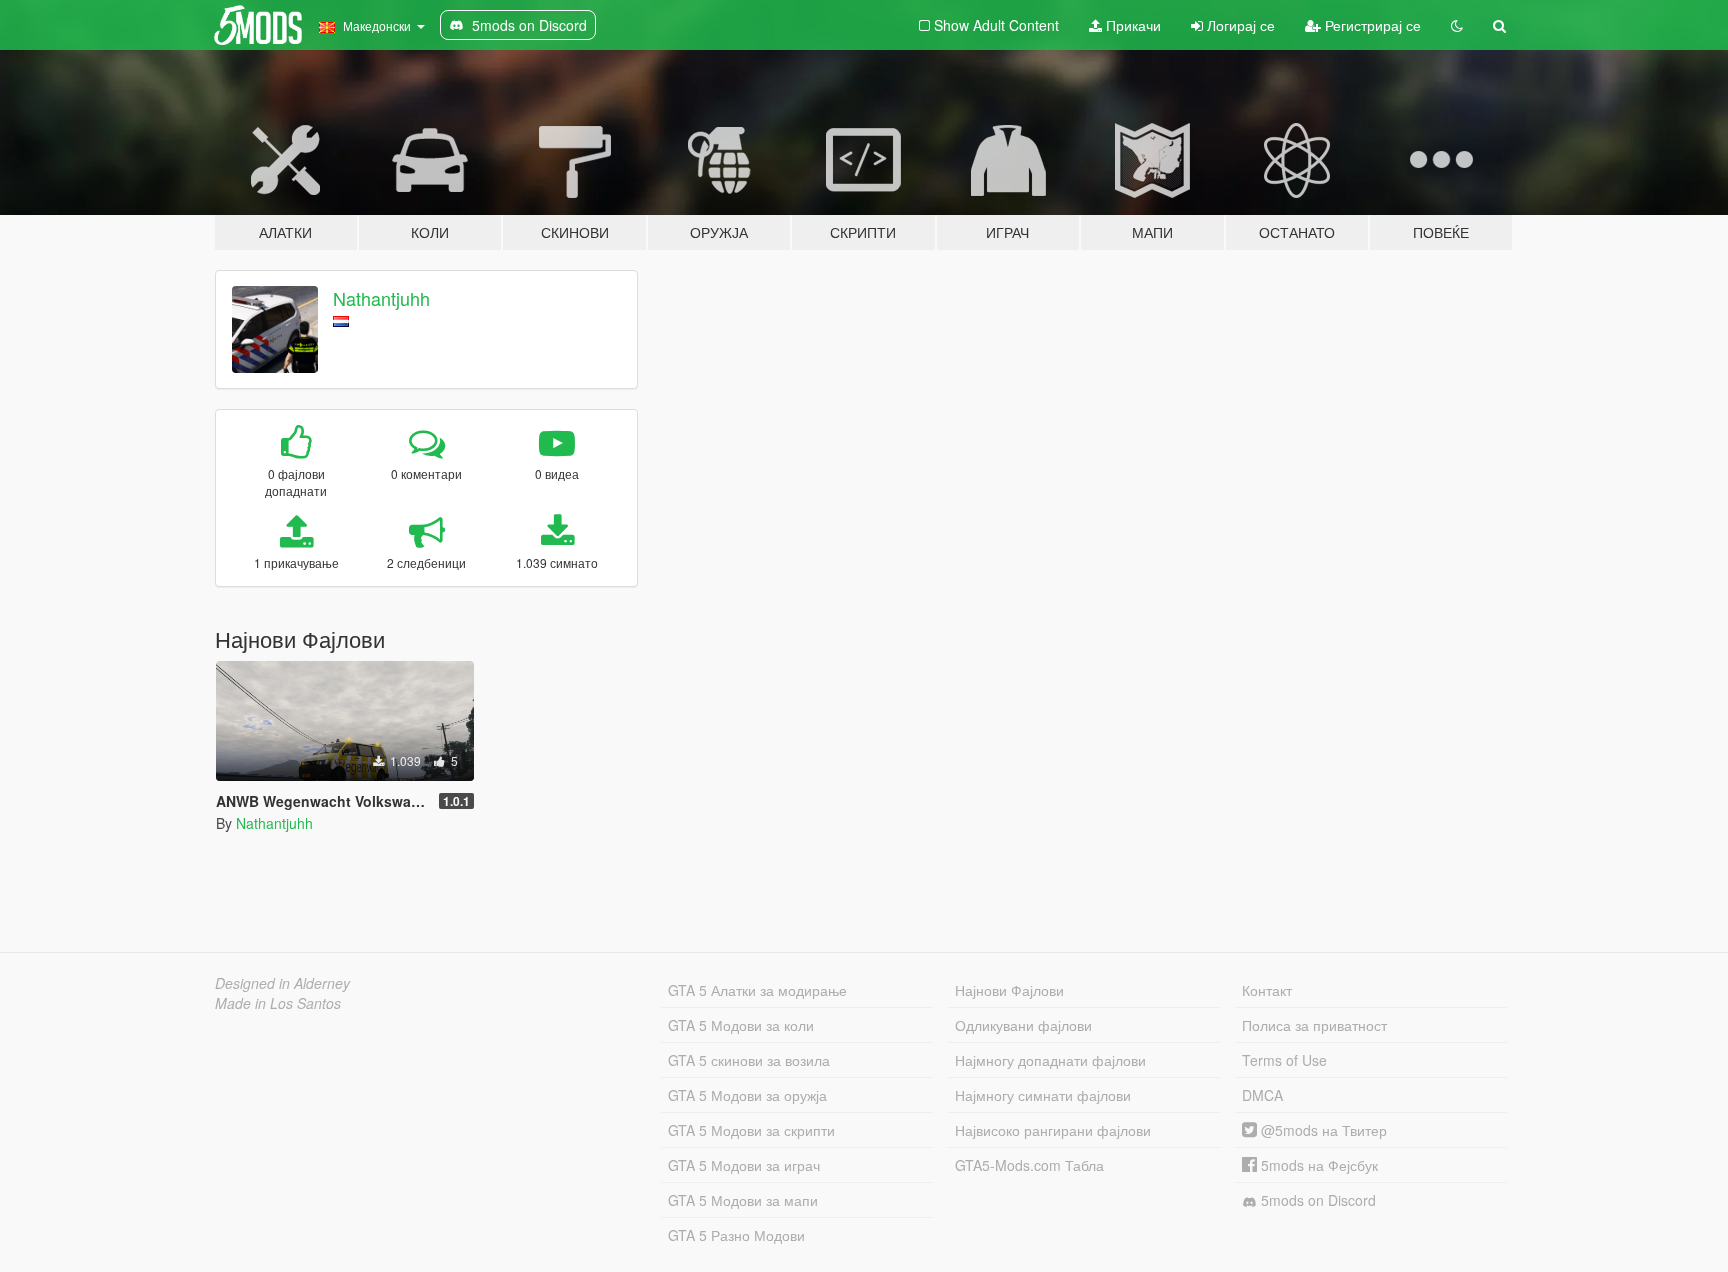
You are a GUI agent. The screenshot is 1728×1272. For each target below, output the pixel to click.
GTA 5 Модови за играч (744, 1165)
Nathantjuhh (381, 298)
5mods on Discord (1316, 1200)
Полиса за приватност (1314, 1025)
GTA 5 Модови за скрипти (751, 1130)
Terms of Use (1284, 1060)
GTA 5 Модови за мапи (743, 1200)
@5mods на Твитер (1322, 1130)
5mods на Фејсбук (1317, 1165)
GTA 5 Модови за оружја (747, 1095)
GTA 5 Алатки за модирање (757, 990)
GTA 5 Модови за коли (741, 1025)
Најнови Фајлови (1009, 990)
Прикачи (1131, 25)
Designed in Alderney (282, 983)
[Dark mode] (1457, 25)
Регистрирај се (1371, 25)
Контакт (1267, 990)
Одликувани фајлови (1023, 1025)
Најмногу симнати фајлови (1043, 1095)
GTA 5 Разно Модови (736, 1235)
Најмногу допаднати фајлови (1050, 1060)
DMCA (1262, 1095)
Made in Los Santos (278, 1003)
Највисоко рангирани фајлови (1053, 1130)
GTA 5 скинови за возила (749, 1060)
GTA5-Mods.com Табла (1029, 1165)
